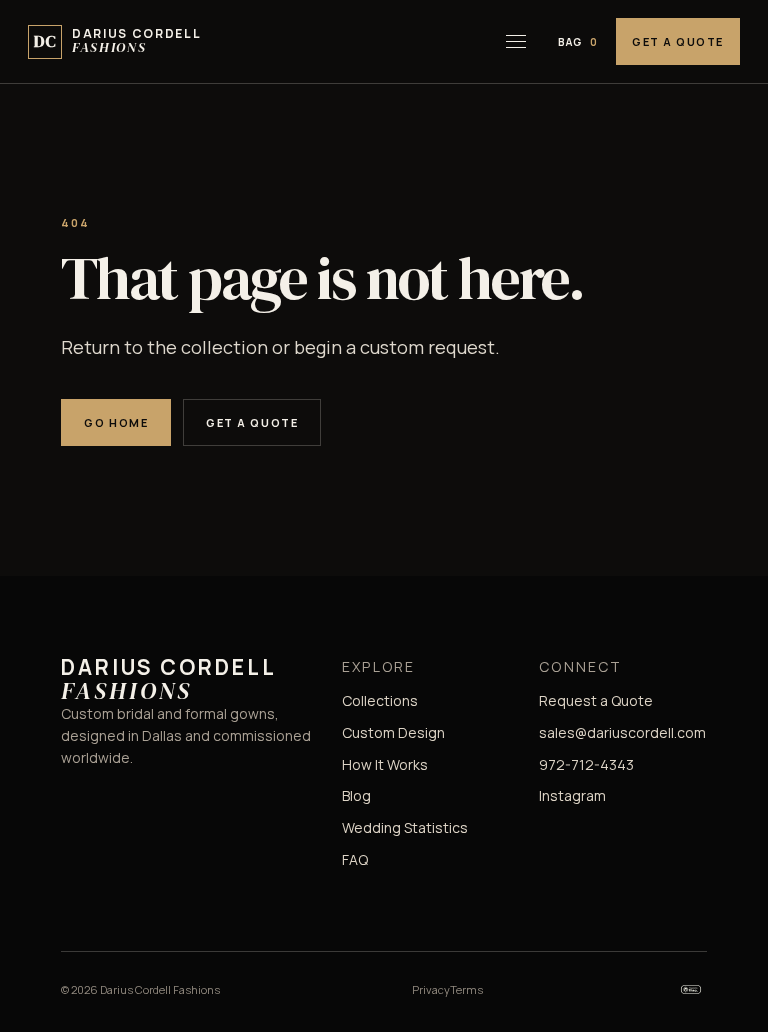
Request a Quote (596, 700)
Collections (380, 700)
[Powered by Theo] (691, 990)
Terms (466, 989)
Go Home (116, 422)
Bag (578, 42)
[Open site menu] (516, 42)
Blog (356, 795)
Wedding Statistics (405, 827)
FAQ (355, 859)
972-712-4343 (586, 764)
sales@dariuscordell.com (622, 732)
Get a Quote (678, 41)
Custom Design (393, 732)
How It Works (385, 764)
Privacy (431, 989)
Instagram (572, 795)
